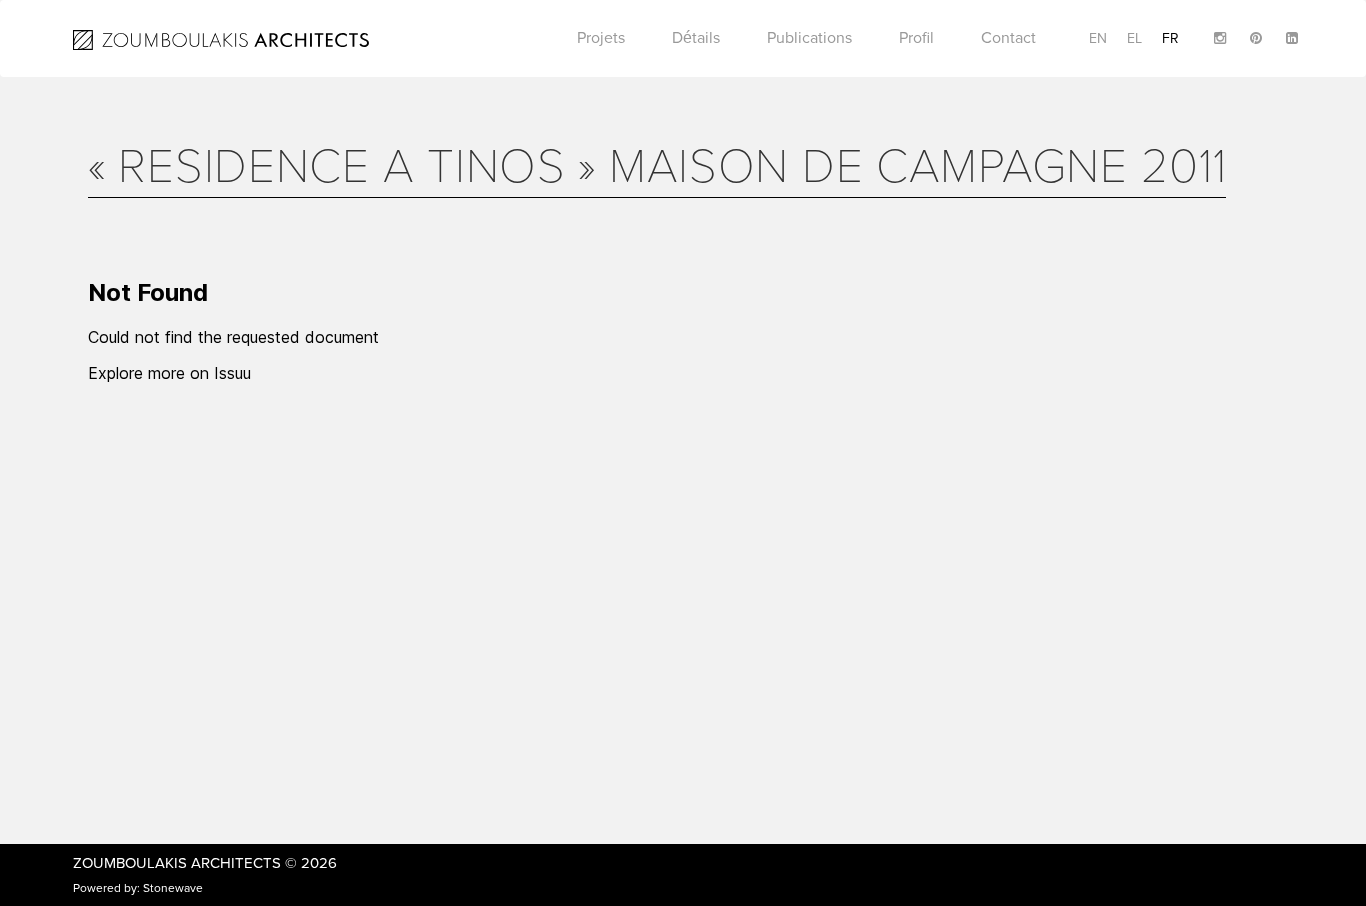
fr (1170, 38)
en (1098, 38)
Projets (601, 38)
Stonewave (173, 888)
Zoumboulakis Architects (177, 863)
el (1134, 38)
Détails (696, 38)
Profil (916, 38)
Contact (1008, 38)
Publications (809, 38)
